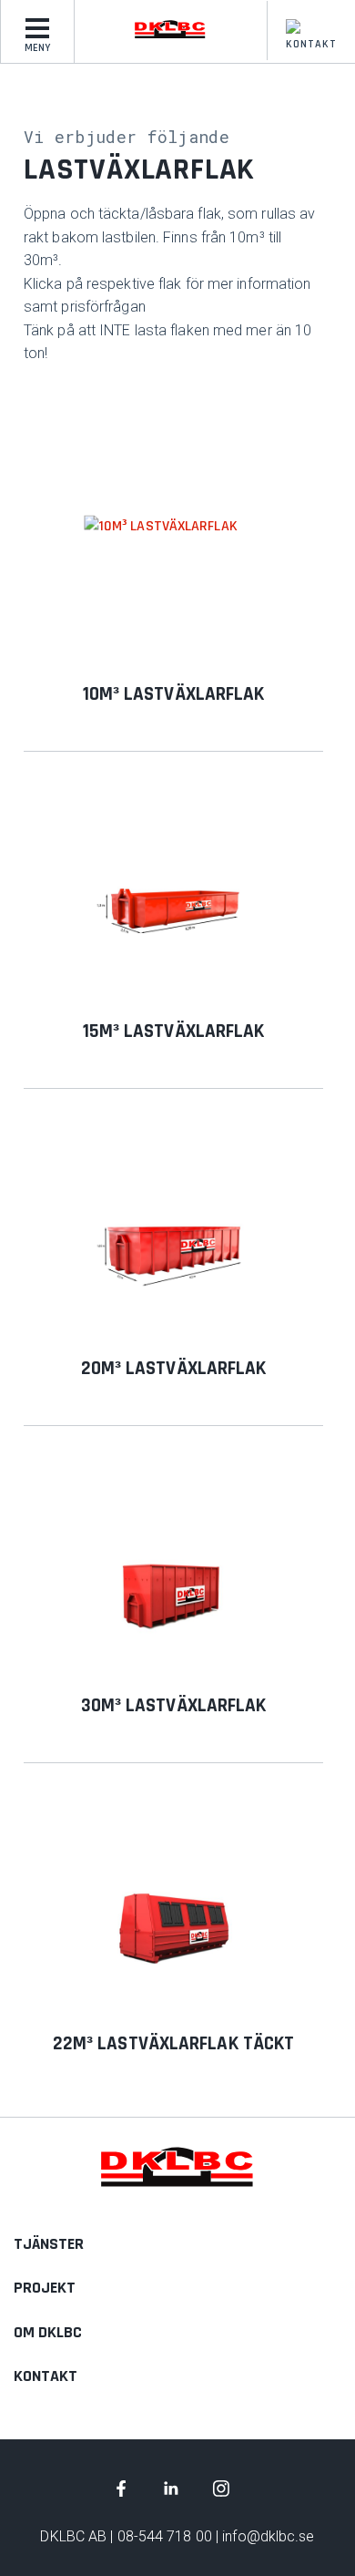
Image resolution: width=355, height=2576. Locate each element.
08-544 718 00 (165, 2536)
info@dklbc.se (268, 2536)
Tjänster (49, 2244)
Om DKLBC (48, 2332)
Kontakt (311, 44)
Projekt (45, 2288)
